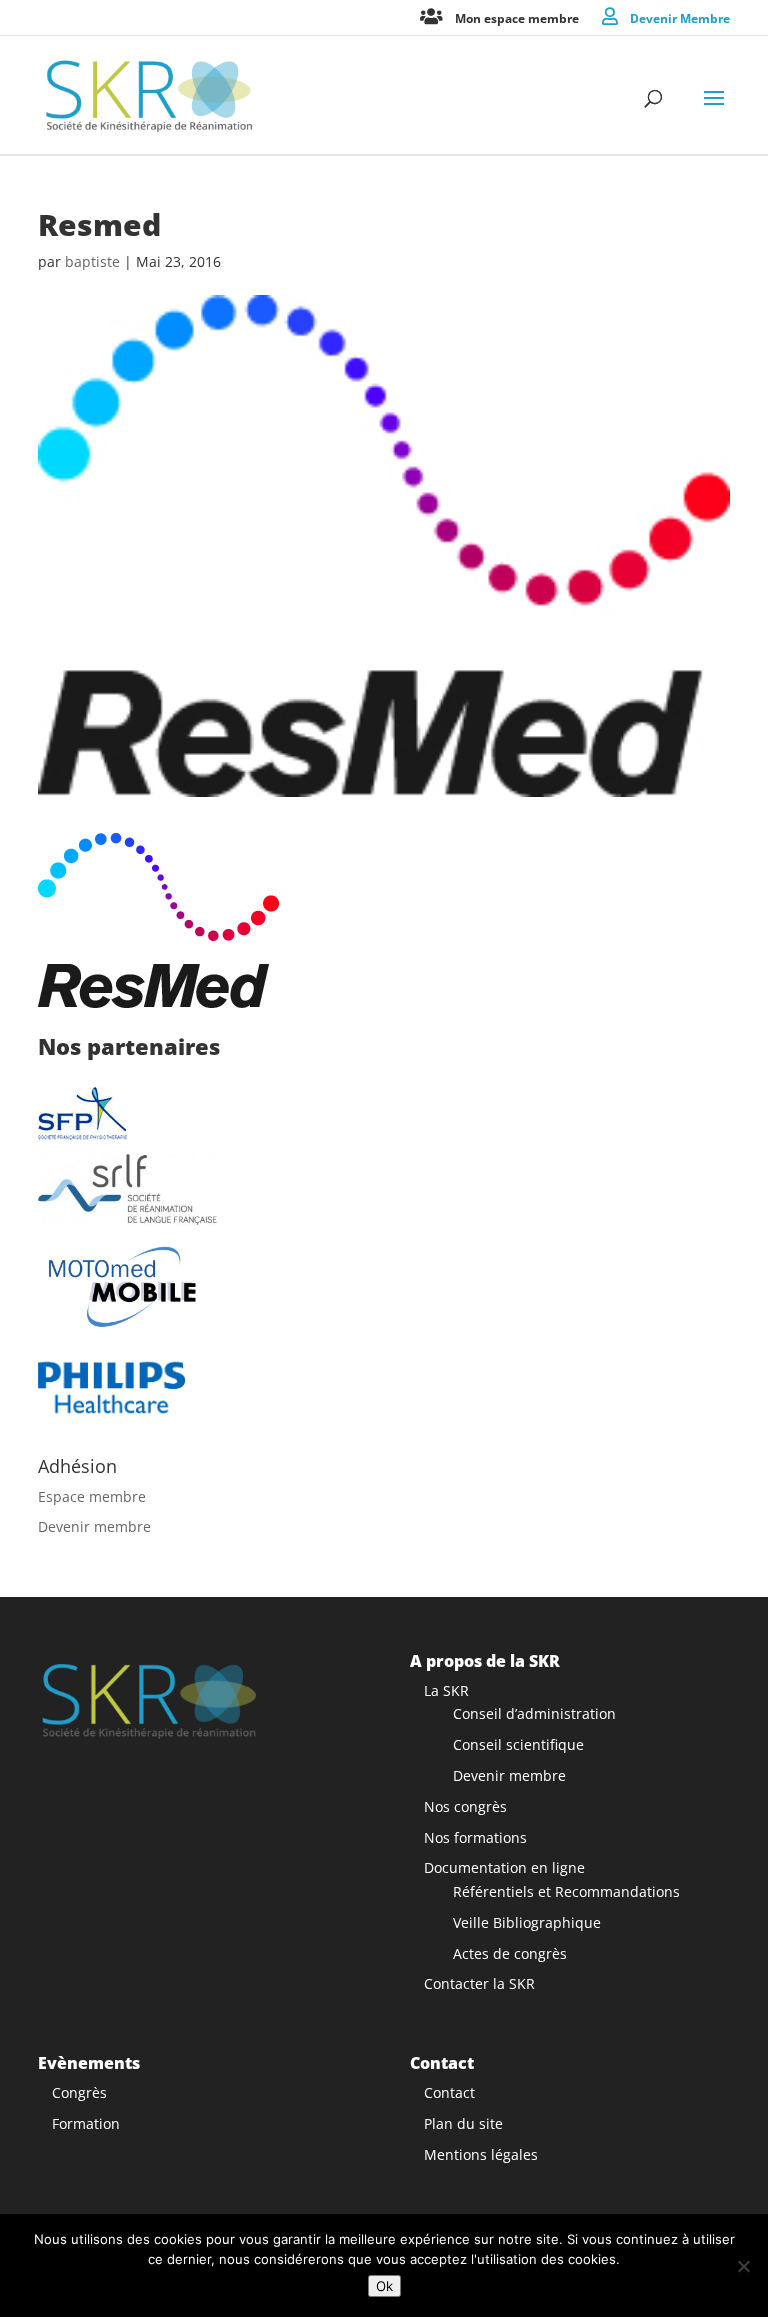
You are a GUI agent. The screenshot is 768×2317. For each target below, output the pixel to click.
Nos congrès (465, 1806)
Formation (86, 2123)
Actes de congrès (510, 1953)
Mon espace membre (517, 17)
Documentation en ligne (504, 1867)
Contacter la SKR (479, 1983)
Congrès (79, 2092)
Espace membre (92, 1496)
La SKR (446, 1690)
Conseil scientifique (518, 1744)
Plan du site (463, 2123)
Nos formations (475, 1837)
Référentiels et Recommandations (566, 1891)
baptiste (92, 261)
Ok (384, 2286)
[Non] (743, 2266)
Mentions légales (481, 2154)
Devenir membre (94, 1526)
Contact (449, 2092)
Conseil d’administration (534, 1713)
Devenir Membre (680, 17)
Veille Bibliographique (527, 1922)
